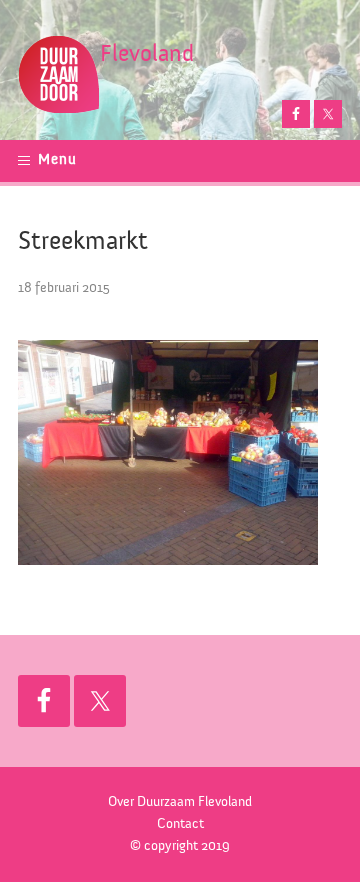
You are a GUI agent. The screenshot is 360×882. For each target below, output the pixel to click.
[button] (52, 161)
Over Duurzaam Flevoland (180, 802)
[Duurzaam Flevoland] (59, 57)
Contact (180, 824)
